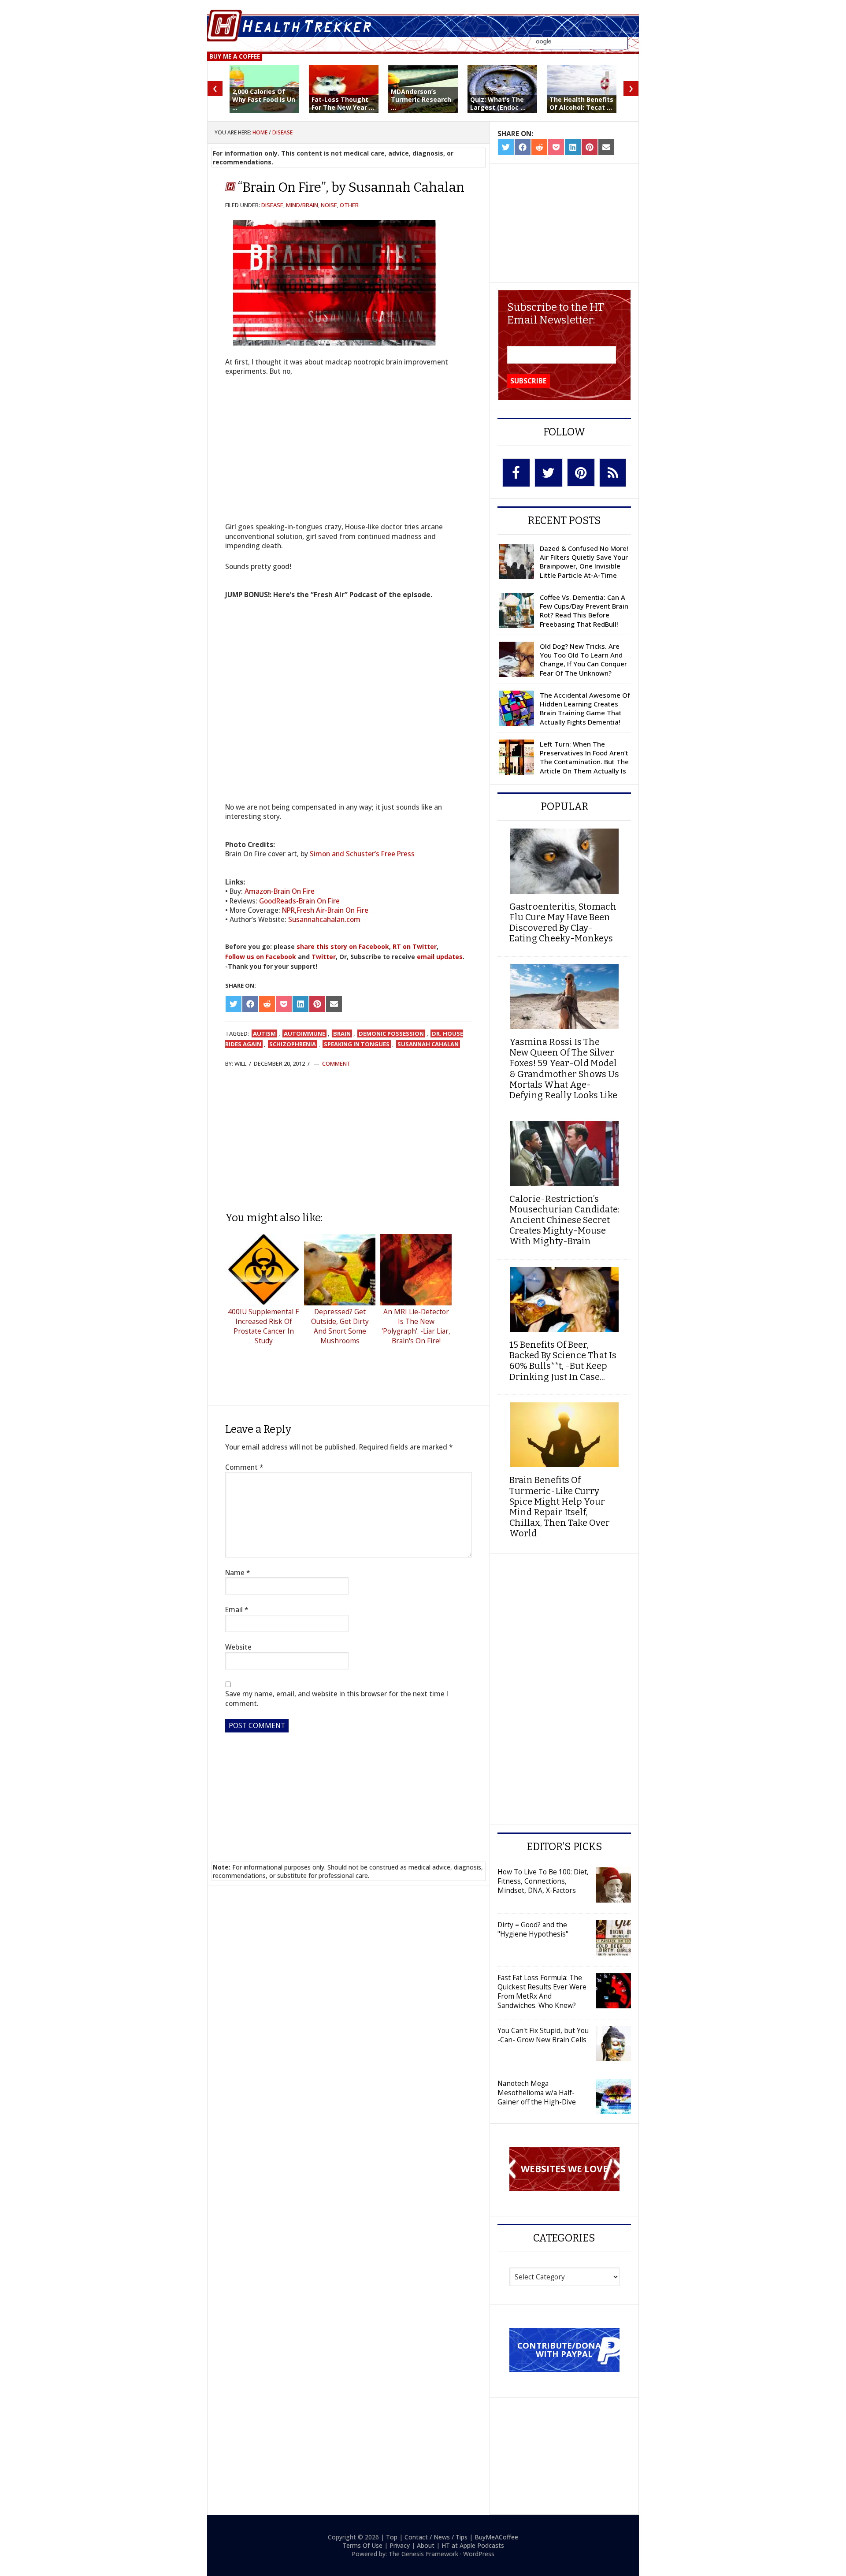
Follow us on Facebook (261, 957)
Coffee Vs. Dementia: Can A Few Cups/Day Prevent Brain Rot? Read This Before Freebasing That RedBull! (584, 611)
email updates (440, 957)
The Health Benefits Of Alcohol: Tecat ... (581, 103)
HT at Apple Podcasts (473, 2545)
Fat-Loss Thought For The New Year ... (343, 103)
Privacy (400, 2545)
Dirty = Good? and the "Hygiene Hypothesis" (533, 1929)
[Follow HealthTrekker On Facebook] (516, 473)
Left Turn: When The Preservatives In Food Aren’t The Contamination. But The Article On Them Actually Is (584, 757)
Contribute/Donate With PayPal (564, 2349)
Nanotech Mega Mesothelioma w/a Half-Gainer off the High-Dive (537, 2093)
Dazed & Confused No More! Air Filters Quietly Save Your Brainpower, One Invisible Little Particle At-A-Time (584, 562)
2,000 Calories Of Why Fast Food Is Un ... (264, 99)
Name (238, 1573)
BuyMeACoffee (496, 2537)
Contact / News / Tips (436, 2537)
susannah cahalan (428, 1044)
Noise (329, 205)
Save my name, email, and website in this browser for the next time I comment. (337, 1699)
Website (238, 1647)
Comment (336, 1063)
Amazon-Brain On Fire (280, 891)
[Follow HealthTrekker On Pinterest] (581, 472)
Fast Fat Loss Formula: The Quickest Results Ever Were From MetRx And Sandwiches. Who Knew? (542, 1991)
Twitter (324, 957)
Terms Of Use (362, 2545)
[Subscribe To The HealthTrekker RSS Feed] (613, 473)
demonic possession (391, 1033)
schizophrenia (293, 1044)
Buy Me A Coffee (235, 56)
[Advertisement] (349, 1139)
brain (342, 1033)
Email (237, 1610)
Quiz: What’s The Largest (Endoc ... (498, 103)
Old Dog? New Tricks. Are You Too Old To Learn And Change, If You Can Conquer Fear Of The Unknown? (583, 660)
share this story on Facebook (343, 946)
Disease (272, 205)
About (426, 2545)
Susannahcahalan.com (324, 919)
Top (392, 2537)
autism (264, 1033)
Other (349, 205)
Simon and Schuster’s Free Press (362, 854)
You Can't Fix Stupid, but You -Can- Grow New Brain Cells (543, 2035)
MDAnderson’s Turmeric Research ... (421, 99)
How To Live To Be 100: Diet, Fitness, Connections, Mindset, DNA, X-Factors (543, 1881)
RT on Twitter (415, 946)
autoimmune (304, 1033)
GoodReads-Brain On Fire (299, 901)
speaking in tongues (357, 1044)
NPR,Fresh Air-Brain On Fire (325, 910)
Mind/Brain (302, 205)
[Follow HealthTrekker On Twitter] (549, 473)
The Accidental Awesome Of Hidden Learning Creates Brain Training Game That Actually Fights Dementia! (585, 708)
